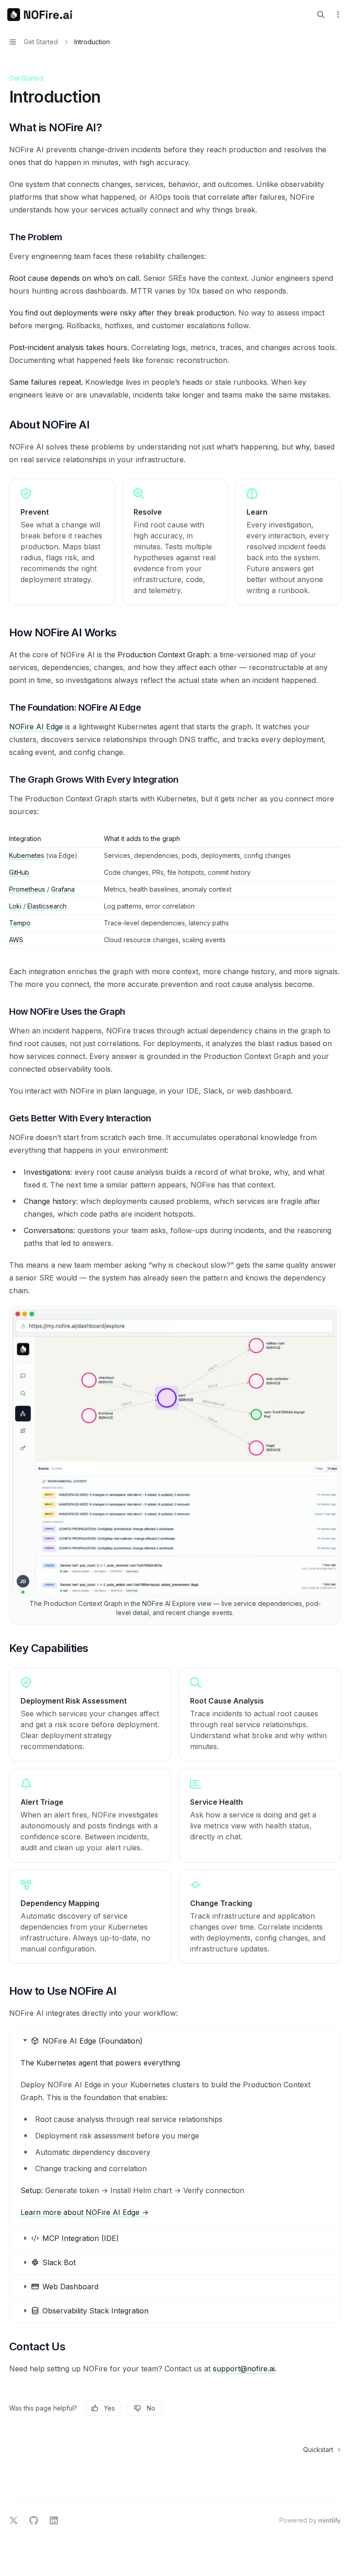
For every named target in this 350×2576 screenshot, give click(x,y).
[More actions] (338, 15)
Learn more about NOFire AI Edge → (85, 2212)
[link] (90, 1714)
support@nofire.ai (244, 2369)
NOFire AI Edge (36, 727)
